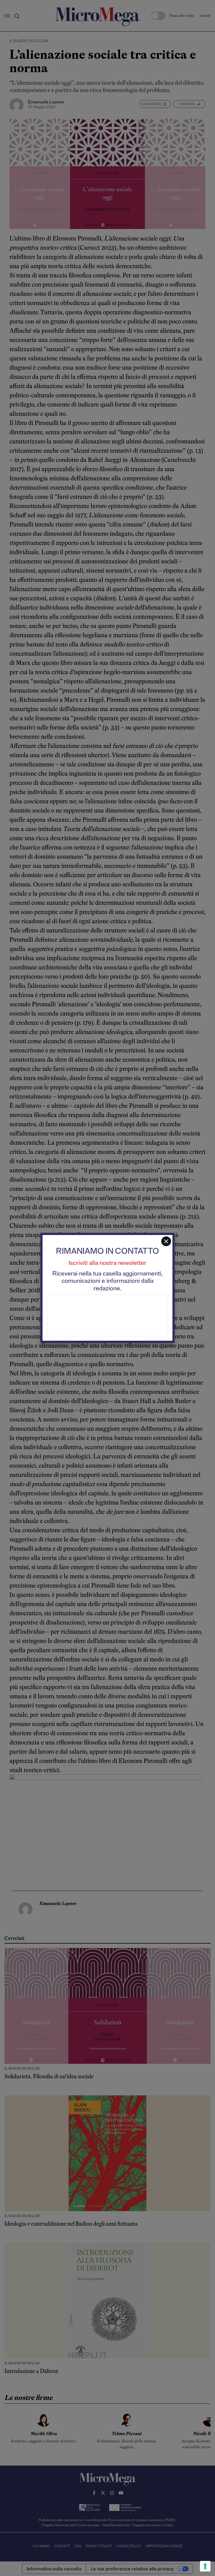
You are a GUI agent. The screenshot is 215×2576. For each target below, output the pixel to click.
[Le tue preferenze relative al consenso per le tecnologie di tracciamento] (205, 2566)
